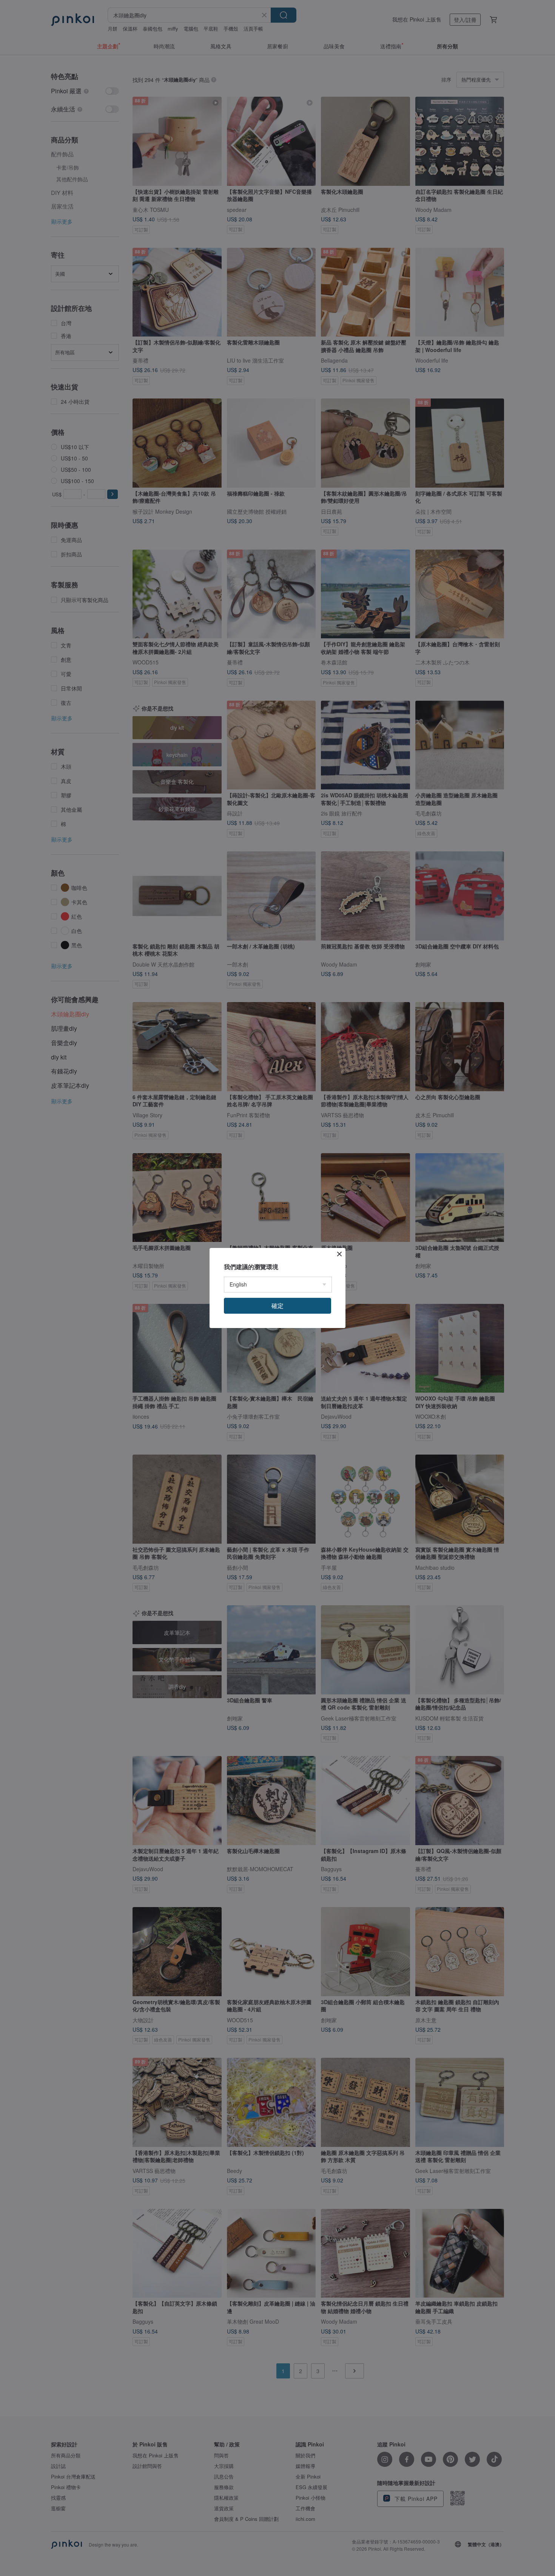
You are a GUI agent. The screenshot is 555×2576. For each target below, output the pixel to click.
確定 (277, 1306)
